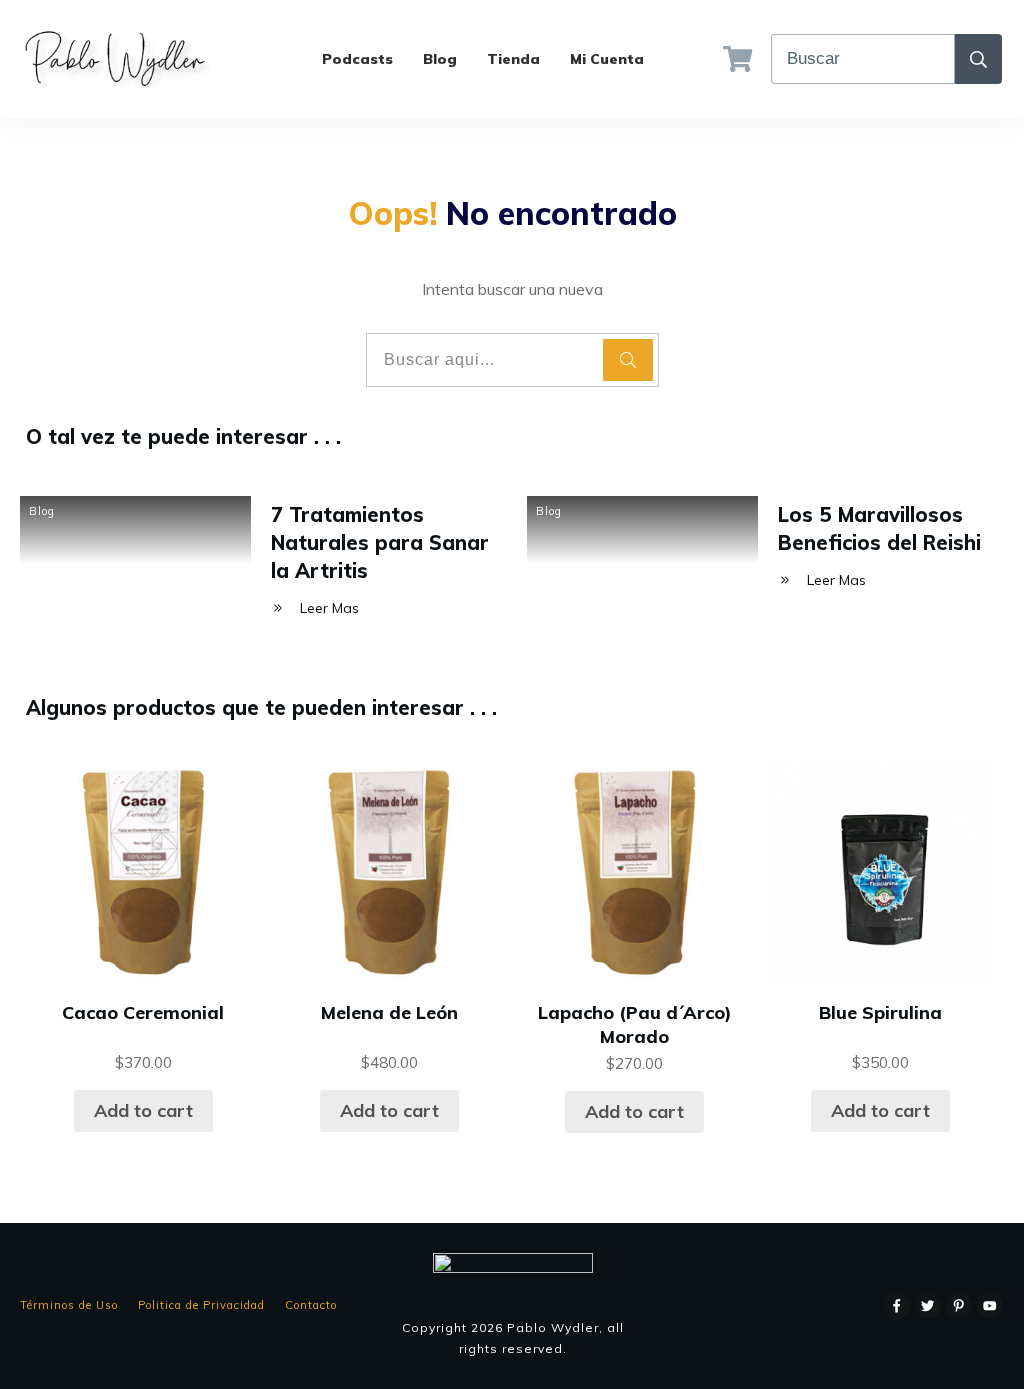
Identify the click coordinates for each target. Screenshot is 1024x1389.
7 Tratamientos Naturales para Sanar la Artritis (380, 542)
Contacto (311, 1305)
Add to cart (143, 1110)
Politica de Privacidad (201, 1305)
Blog (42, 511)
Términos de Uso (69, 1305)
